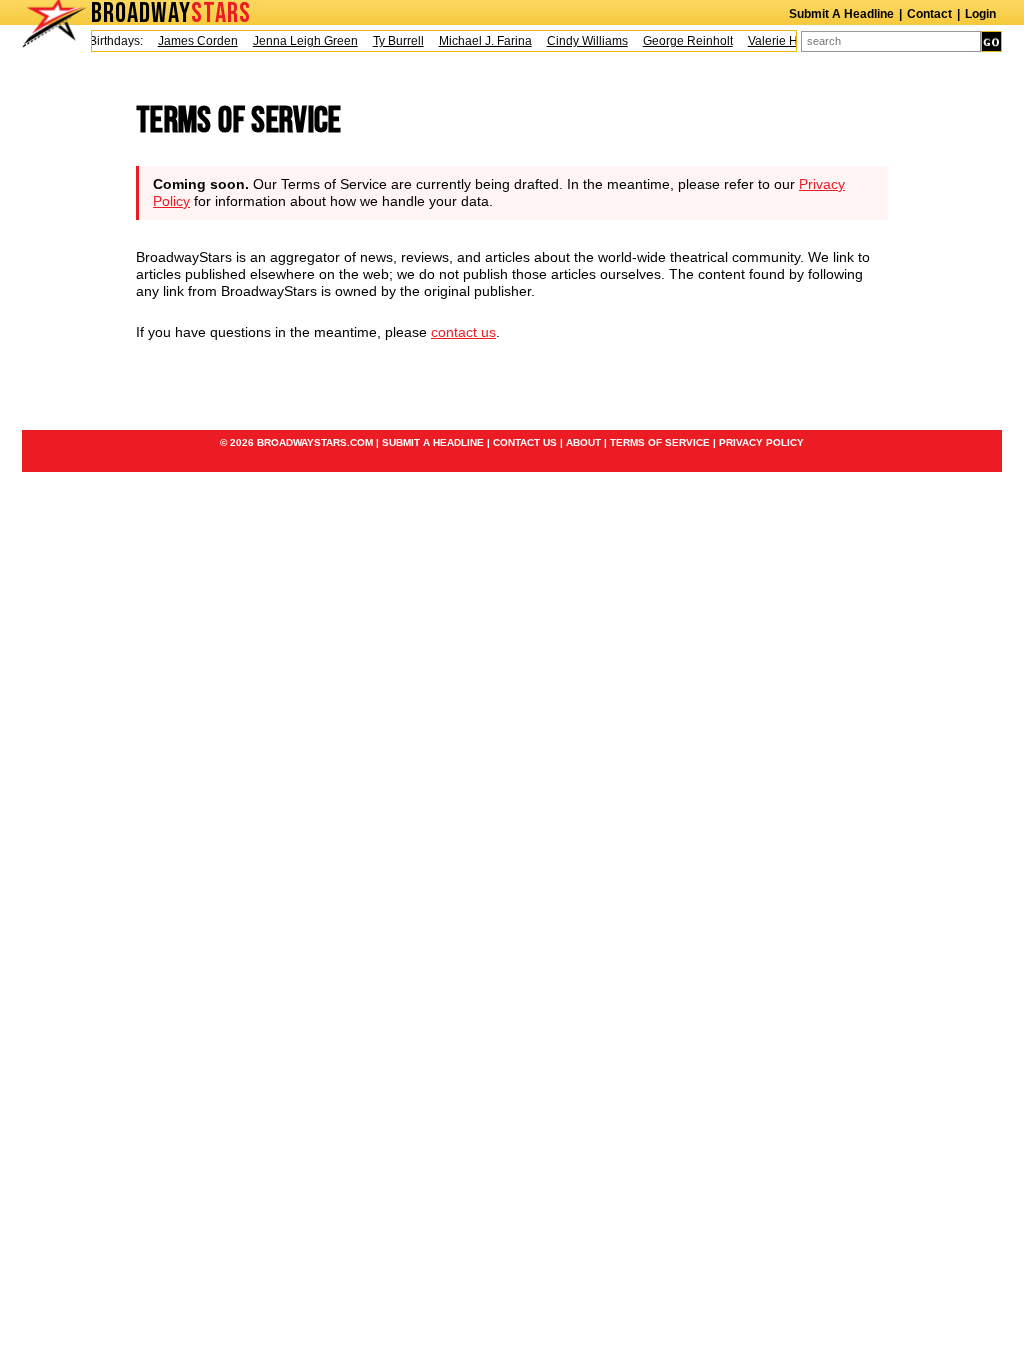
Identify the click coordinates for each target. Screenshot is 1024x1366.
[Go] (991, 41)
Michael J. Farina (478, 41)
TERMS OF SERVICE (660, 442)
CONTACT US (525, 442)
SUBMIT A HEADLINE (433, 442)
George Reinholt (681, 41)
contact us (463, 332)
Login (980, 14)
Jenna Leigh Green (298, 41)
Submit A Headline (841, 14)
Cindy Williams (580, 41)
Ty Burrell (391, 41)
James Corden (191, 41)
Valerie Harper (780, 41)
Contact (929, 14)
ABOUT (583, 442)
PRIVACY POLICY (761, 442)
